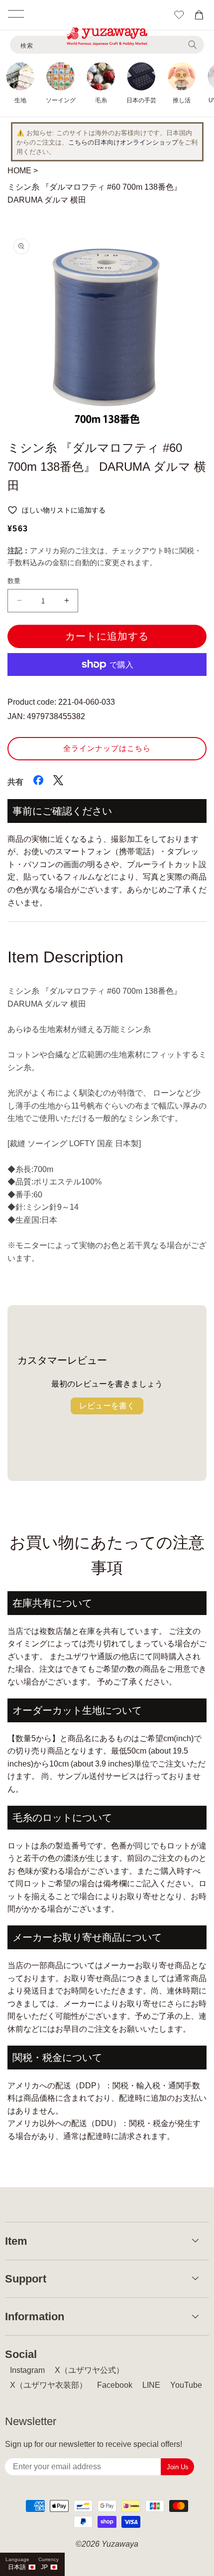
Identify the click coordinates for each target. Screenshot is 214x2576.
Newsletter (31, 2421)
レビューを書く (107, 1406)
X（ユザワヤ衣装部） (49, 2385)
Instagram (27, 2370)
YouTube (186, 2385)
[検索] (193, 45)
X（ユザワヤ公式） (89, 2370)
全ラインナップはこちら (107, 748)
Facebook (115, 2385)
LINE (151, 2385)
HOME (19, 171)
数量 (14, 581)
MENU (16, 14)
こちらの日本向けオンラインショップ (123, 142)
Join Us (178, 2467)
